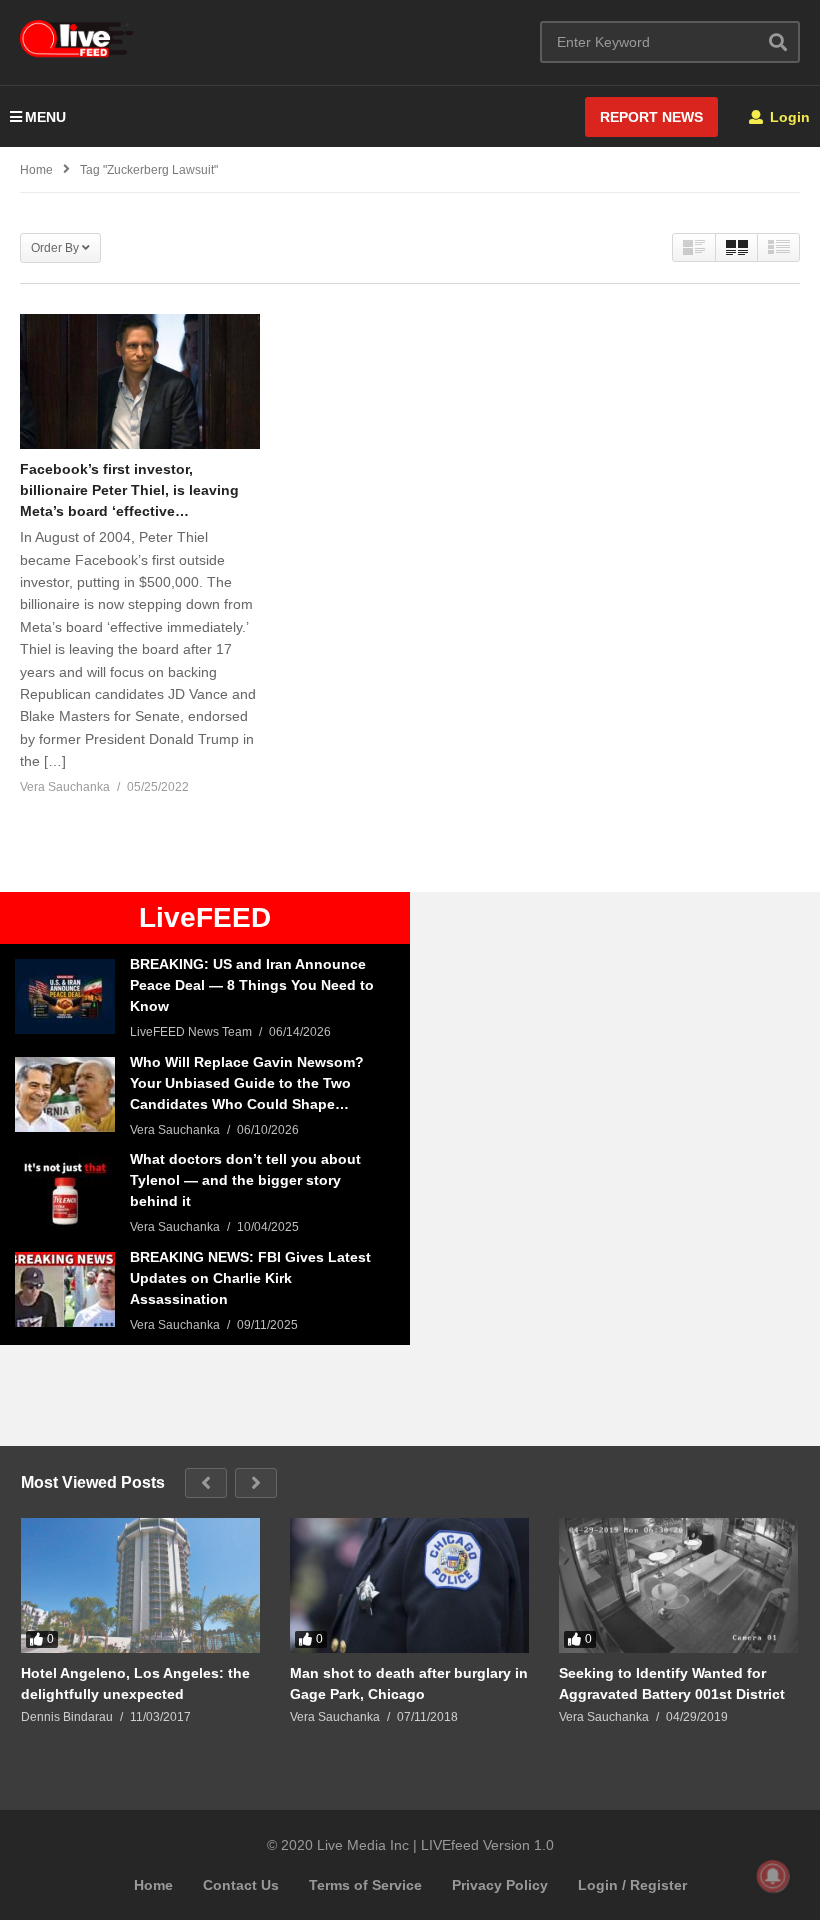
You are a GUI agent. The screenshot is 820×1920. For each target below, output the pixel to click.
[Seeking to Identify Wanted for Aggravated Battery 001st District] (678, 1585)
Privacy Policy (500, 1885)
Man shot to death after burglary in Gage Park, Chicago (409, 1683)
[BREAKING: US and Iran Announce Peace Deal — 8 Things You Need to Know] (65, 996)
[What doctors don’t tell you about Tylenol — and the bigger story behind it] (65, 1191)
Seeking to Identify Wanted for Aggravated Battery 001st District (672, 1683)
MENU (45, 117)
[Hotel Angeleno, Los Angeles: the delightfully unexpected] (140, 1585)
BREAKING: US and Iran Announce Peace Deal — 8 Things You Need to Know (252, 985)
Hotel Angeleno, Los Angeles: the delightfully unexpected (135, 1683)
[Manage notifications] (773, 1876)
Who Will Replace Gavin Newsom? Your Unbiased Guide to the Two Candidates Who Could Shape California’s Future (247, 1084)
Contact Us (241, 1885)
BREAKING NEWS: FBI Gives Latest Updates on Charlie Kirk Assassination (250, 1278)
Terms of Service (365, 1885)
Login (788, 117)
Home (153, 1885)
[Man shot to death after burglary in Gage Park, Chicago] (409, 1585)
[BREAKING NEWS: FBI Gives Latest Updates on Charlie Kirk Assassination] (65, 1289)
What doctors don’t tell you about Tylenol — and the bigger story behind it (245, 1180)
